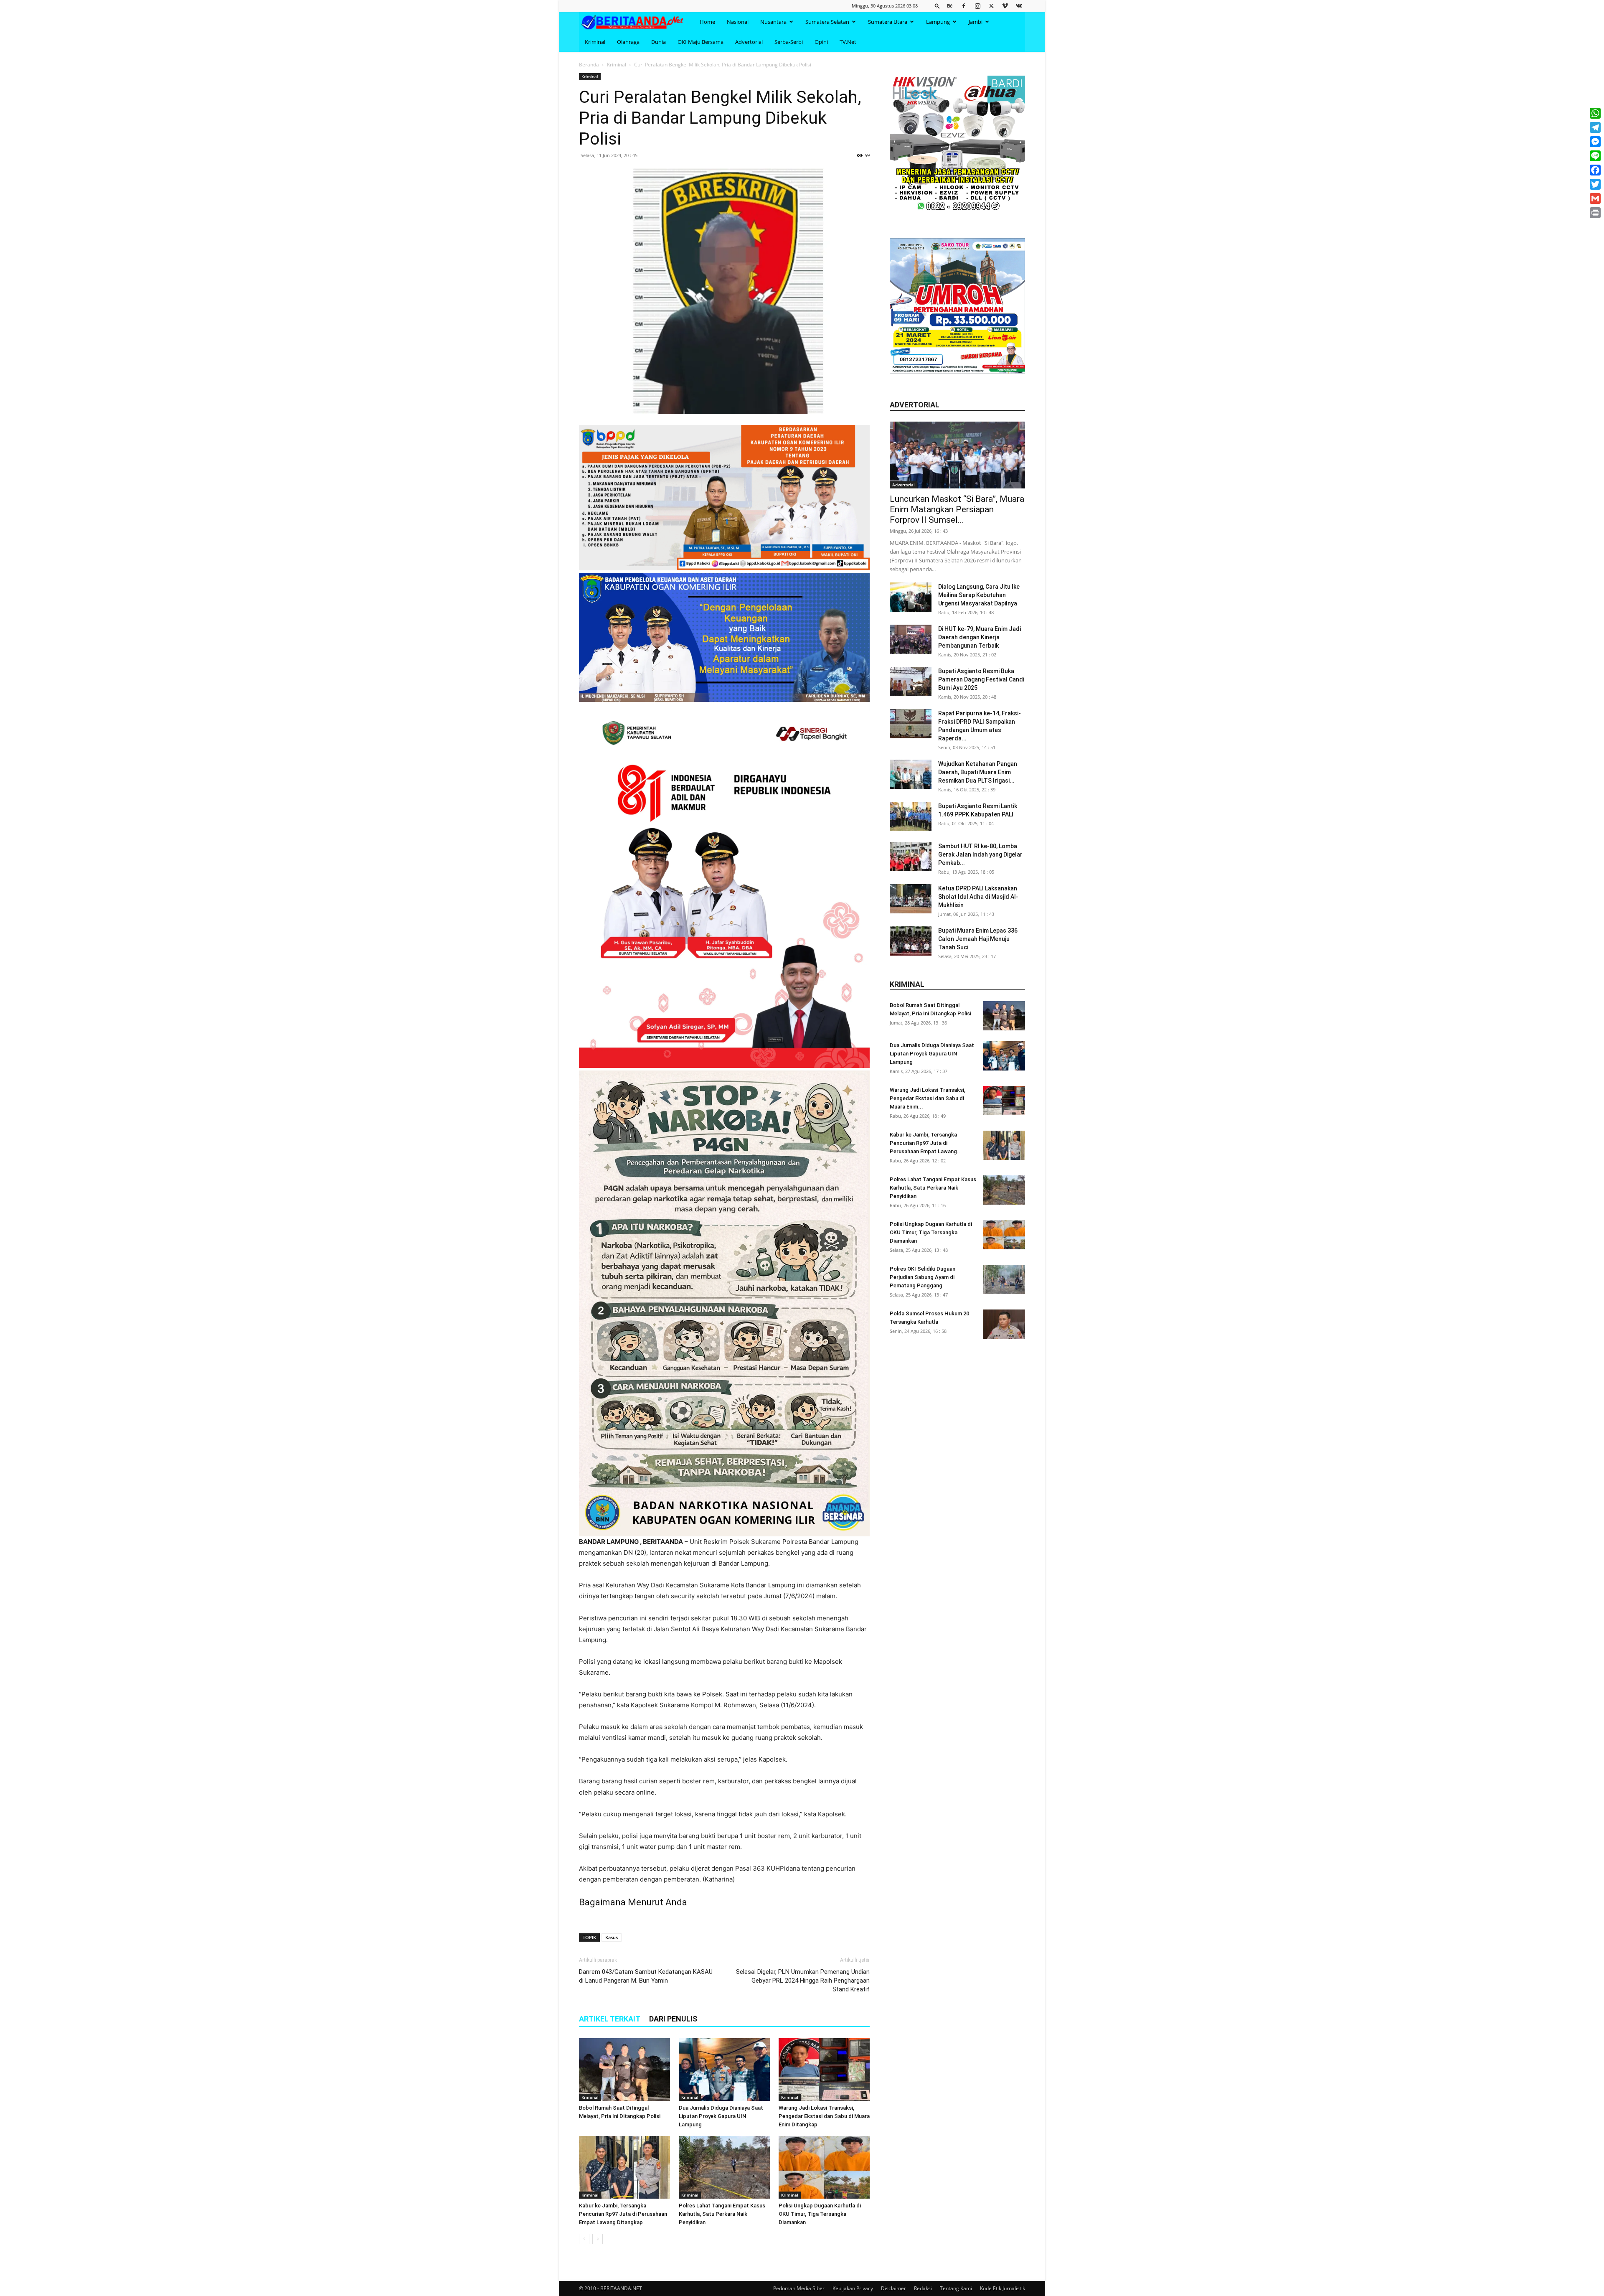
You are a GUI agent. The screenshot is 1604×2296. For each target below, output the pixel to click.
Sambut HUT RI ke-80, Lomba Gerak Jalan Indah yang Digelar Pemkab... (980, 854)
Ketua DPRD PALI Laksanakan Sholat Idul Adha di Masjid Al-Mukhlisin (978, 897)
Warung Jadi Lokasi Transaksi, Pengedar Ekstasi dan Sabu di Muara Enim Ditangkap (824, 2116)
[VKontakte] (1019, 6)
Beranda (589, 65)
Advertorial (749, 42)
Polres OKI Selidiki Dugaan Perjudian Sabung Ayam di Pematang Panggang (923, 1277)
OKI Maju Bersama (700, 42)
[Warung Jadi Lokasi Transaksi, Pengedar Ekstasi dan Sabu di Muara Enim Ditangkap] (824, 2070)
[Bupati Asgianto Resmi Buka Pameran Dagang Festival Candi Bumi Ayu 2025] (911, 681)
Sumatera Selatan (827, 22)
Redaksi (923, 2288)
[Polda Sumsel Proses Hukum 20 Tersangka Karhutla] (1004, 1324)
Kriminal (595, 42)
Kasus (612, 1937)
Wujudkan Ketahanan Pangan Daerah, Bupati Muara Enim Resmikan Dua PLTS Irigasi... (978, 772)
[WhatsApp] (1595, 113)
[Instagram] (977, 6)
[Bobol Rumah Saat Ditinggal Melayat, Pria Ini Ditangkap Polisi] (624, 2070)
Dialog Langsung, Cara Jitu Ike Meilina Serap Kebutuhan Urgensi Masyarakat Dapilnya (979, 595)
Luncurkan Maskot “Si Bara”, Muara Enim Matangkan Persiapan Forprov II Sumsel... (957, 509)
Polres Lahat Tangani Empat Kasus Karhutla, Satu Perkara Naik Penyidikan (722, 2214)
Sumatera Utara (888, 22)
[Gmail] (1595, 198)
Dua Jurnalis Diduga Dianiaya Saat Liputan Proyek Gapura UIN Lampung (721, 2116)
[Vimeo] (1005, 6)
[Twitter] (991, 6)
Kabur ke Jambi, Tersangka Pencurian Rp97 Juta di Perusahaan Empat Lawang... (926, 1143)
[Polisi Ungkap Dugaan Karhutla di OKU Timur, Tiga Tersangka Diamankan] (824, 2167)
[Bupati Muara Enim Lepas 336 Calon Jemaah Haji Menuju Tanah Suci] (911, 941)
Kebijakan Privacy (853, 2288)
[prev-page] (584, 2239)
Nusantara (773, 22)
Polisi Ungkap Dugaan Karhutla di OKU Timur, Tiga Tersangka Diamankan (820, 2214)
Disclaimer (893, 2288)
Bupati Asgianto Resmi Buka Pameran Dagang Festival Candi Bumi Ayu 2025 (981, 679)
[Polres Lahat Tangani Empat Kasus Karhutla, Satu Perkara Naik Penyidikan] (724, 2167)
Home (707, 22)
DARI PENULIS (673, 2019)
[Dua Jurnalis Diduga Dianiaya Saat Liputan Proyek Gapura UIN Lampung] (724, 2070)
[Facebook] (964, 6)
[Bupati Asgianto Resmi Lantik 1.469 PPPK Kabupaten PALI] (911, 816)
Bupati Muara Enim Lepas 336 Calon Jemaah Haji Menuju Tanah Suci (978, 939)
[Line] (1595, 156)
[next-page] (598, 2239)
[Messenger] (1595, 142)
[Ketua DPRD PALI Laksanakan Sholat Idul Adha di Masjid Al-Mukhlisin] (911, 899)
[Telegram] (1595, 127)
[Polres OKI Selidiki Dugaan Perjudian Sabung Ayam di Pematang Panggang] (1004, 1279)
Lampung (938, 22)
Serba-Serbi (789, 42)
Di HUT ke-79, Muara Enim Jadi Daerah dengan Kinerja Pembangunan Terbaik (980, 637)
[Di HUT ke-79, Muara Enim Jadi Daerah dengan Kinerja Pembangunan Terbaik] (911, 639)
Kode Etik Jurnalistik (1002, 2288)
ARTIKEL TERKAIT (610, 2019)
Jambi (976, 22)
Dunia (659, 42)
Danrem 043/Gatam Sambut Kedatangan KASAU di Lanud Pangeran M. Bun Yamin (646, 1976)
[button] (937, 6)
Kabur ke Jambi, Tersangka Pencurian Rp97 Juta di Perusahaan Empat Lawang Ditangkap (623, 2214)
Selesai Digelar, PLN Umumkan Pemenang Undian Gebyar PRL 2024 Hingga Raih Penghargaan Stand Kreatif (803, 1981)
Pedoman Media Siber (799, 2288)
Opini (821, 42)
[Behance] (950, 6)
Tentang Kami (956, 2288)
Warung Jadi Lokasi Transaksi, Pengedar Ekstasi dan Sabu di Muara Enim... (928, 1098)
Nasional (738, 22)
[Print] (1595, 213)
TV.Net (848, 42)
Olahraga (628, 42)
